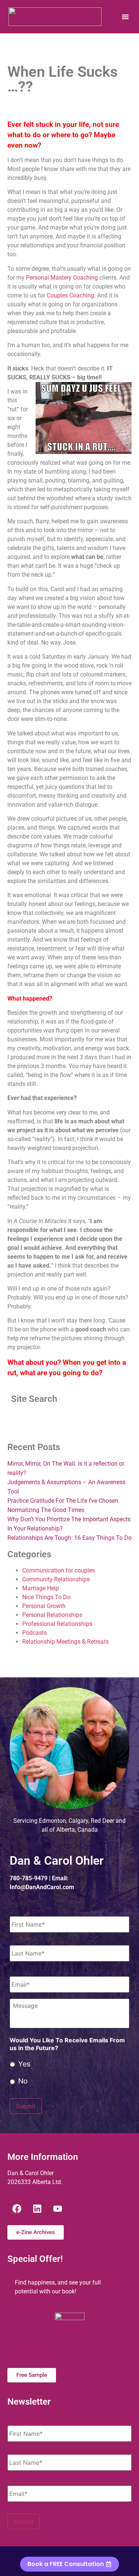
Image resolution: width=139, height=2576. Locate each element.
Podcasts (34, 1633)
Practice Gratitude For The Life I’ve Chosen (63, 1501)
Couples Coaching (70, 295)
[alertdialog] (69, 2561)
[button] (125, 17)
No (23, 2081)
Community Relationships (56, 1579)
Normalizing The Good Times (46, 1510)
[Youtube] (57, 2208)
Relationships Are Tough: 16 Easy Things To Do (69, 1538)
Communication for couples (59, 1570)
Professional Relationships (57, 1624)
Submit (26, 2106)
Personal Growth (44, 1606)
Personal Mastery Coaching (62, 278)
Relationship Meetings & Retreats (65, 1642)
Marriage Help (41, 1588)
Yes (24, 2064)
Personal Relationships (52, 1615)
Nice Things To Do (46, 1597)
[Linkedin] (37, 2208)
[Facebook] (17, 2208)
